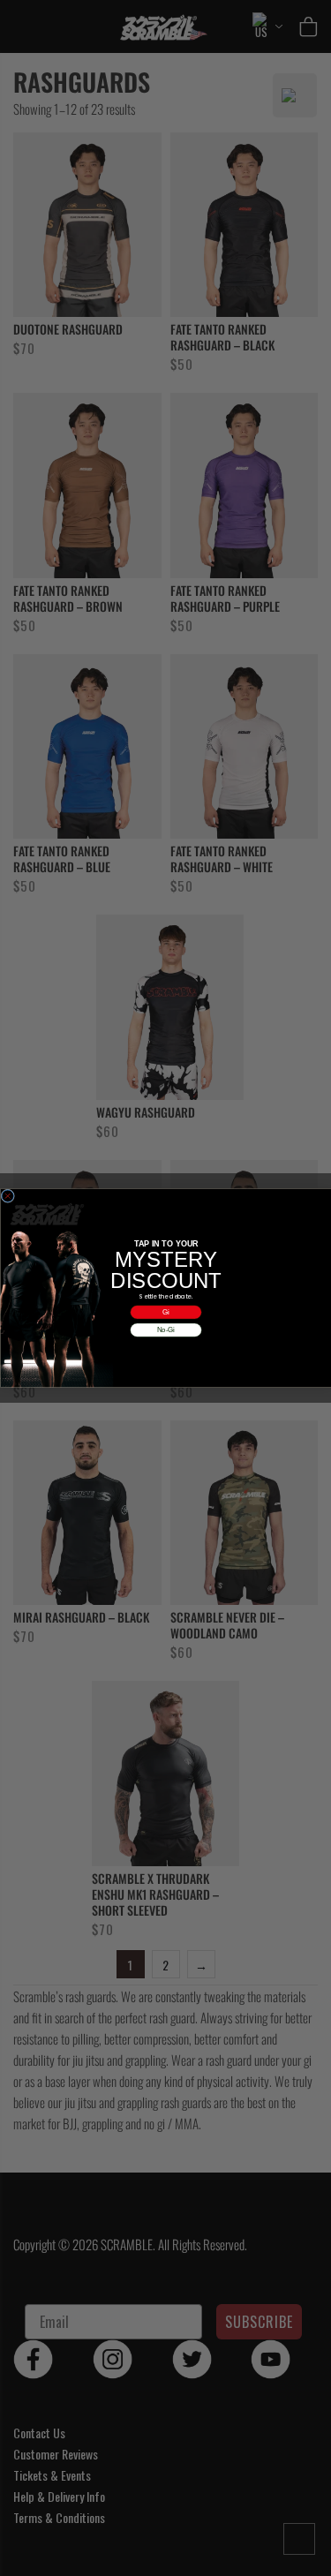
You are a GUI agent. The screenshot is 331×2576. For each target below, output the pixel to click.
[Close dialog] (8, 1196)
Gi (166, 1312)
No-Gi (165, 1330)
